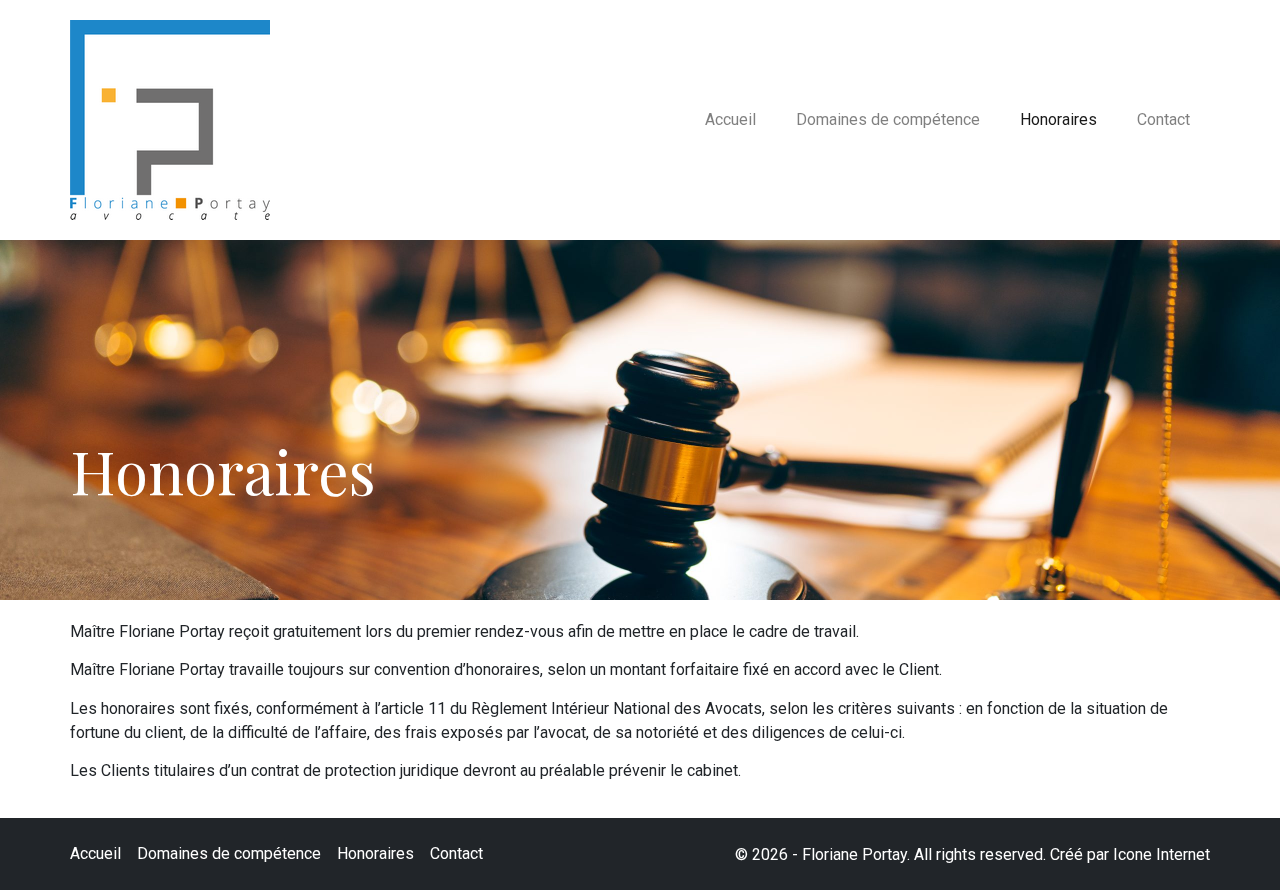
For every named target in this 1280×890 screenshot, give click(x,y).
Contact (1163, 119)
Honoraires (1058, 119)
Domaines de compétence (888, 119)
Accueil (730, 119)
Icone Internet (1161, 854)
